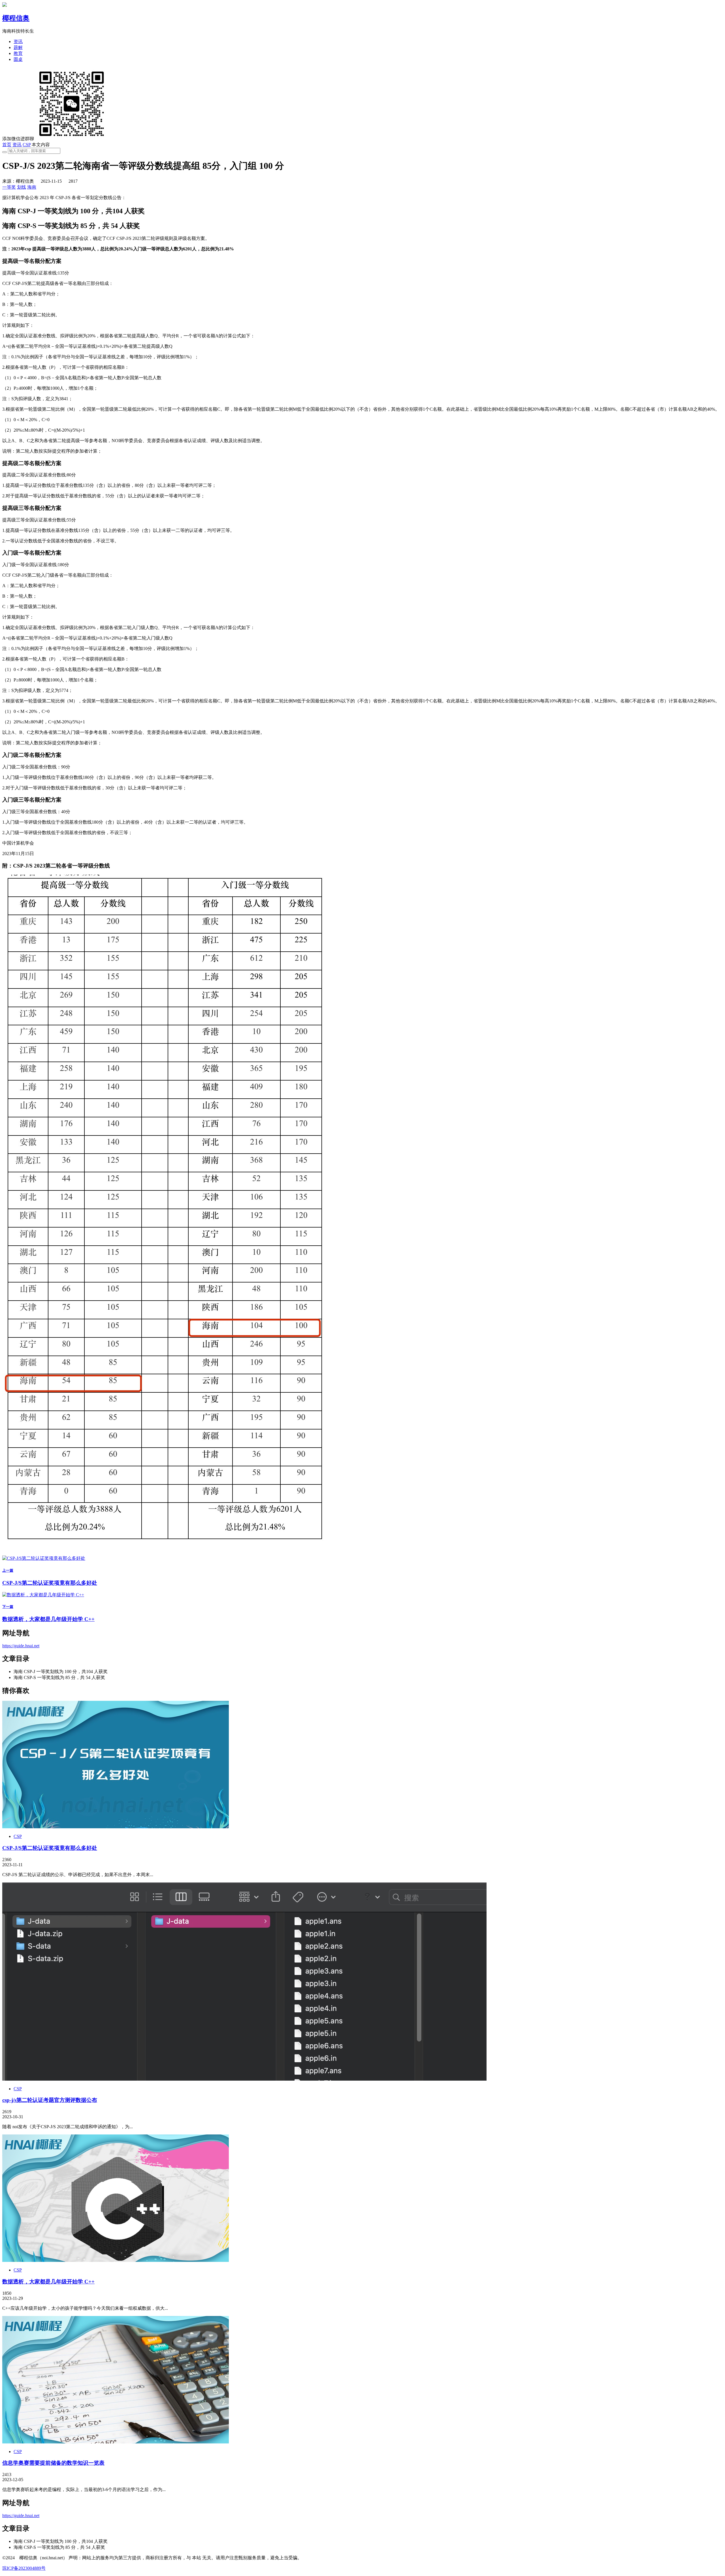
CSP (27, 145)
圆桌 (18, 59)
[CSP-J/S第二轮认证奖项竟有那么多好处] (116, 1827)
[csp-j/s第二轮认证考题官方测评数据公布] (244, 2079)
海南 (32, 187)
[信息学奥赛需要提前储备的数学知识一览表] (116, 2442)
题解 (18, 47)
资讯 (18, 41)
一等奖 (9, 187)
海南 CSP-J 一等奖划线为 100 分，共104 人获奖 (61, 1671)
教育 (18, 53)
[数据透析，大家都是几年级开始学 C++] (116, 2260)
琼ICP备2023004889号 (24, 2568)
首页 (7, 145)
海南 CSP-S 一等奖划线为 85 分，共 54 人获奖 (59, 1677)
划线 (22, 187)
